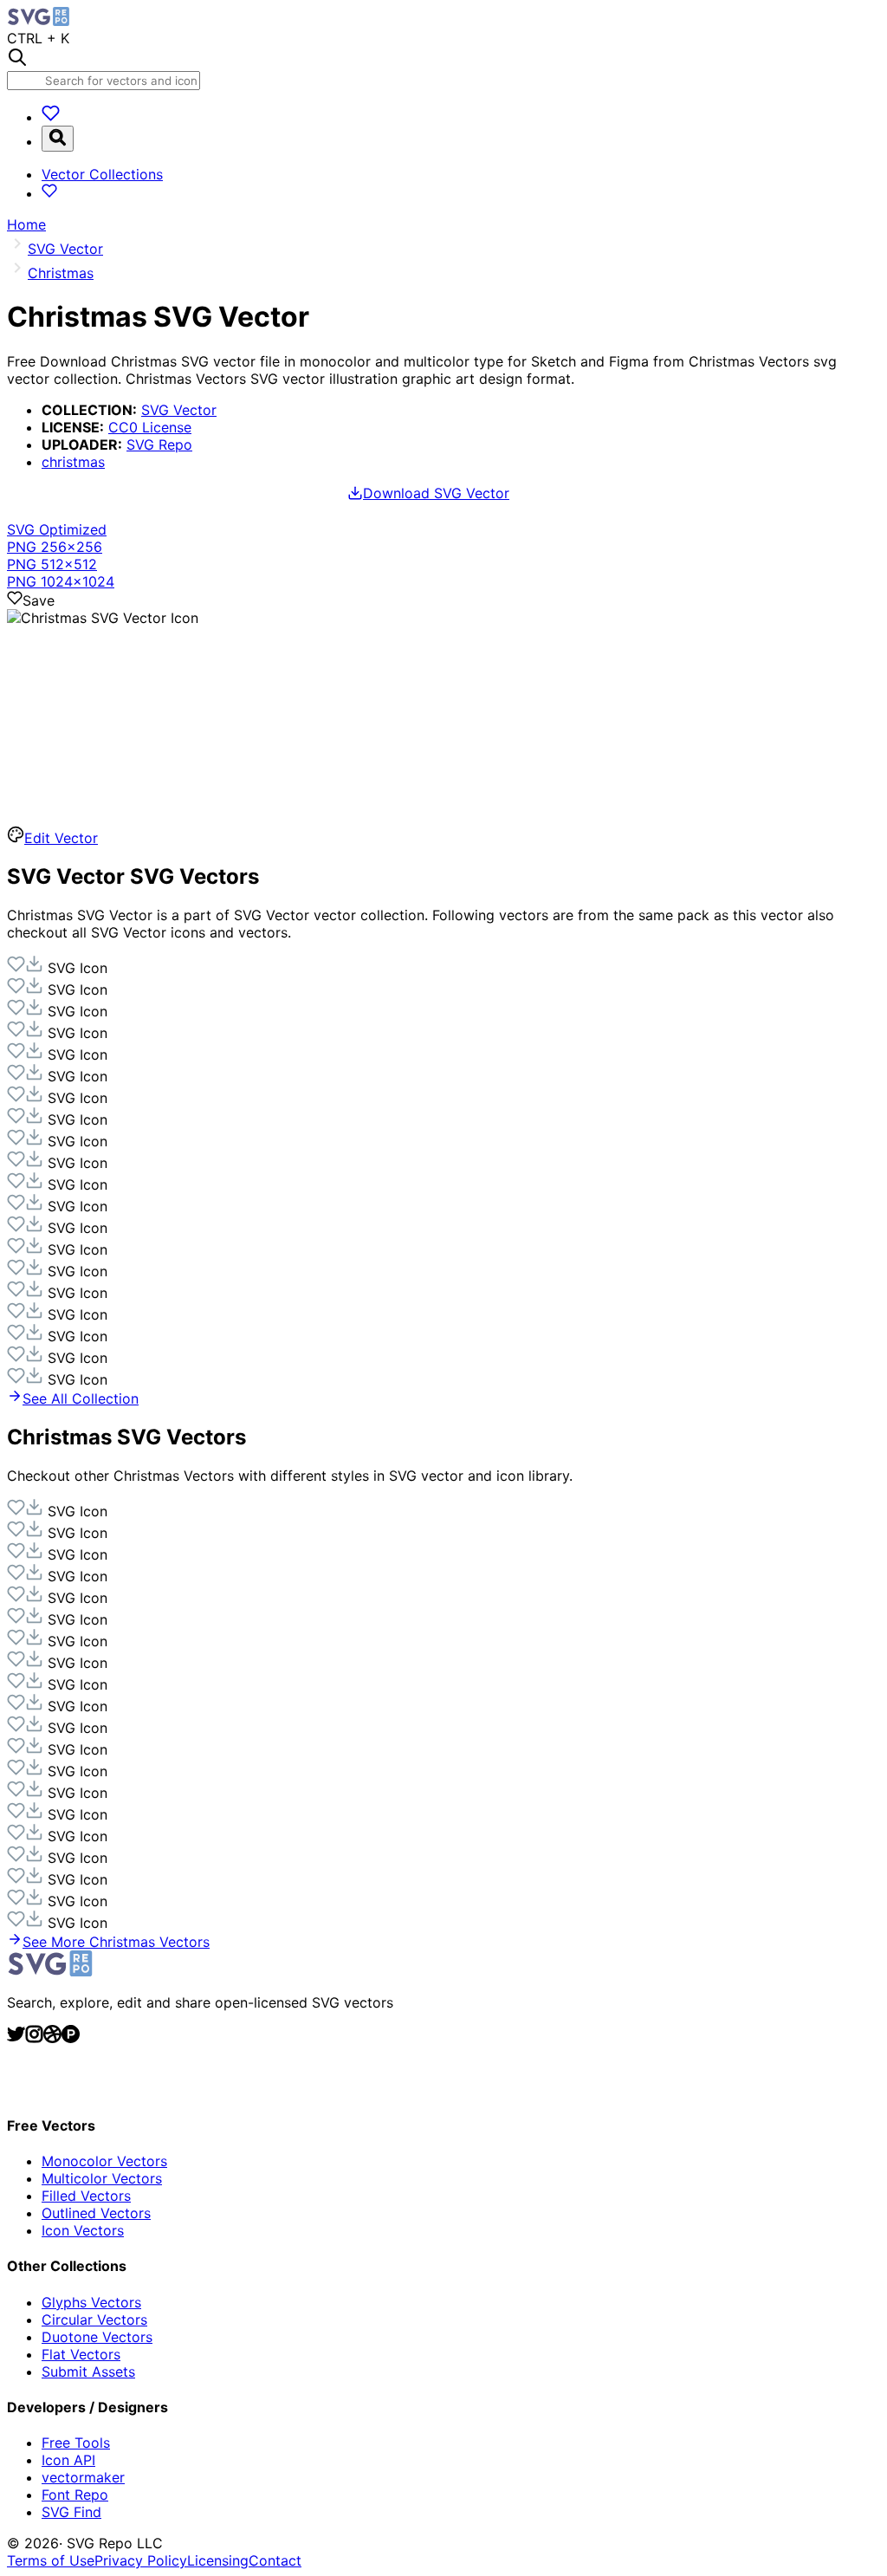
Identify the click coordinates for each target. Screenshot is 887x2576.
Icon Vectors (83, 2230)
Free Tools (76, 2443)
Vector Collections (102, 174)
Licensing (218, 2560)
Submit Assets (88, 2372)
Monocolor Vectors (104, 2161)
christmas (73, 462)
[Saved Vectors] (51, 117)
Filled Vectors (86, 2196)
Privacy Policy (141, 2560)
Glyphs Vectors (91, 2302)
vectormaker (83, 2477)
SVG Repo (159, 444)
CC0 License (150, 427)
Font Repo (75, 2495)
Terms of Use (51, 2560)
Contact (275, 2560)
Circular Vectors (94, 2320)
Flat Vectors (81, 2354)
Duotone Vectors (97, 2337)
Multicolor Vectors (102, 2178)
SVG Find (71, 2512)
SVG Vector (179, 410)
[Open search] (58, 139)
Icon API (68, 2460)
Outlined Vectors (96, 2213)
